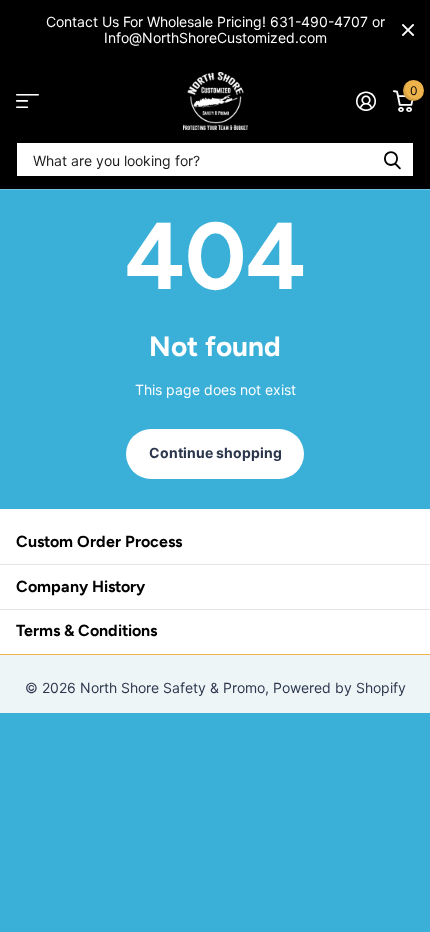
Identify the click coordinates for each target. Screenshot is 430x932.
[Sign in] (365, 101)
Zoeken (392, 159)
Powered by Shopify (339, 687)
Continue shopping (215, 452)
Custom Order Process (99, 541)
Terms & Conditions (86, 630)
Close (408, 30)
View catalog (27, 101)
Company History (80, 586)
